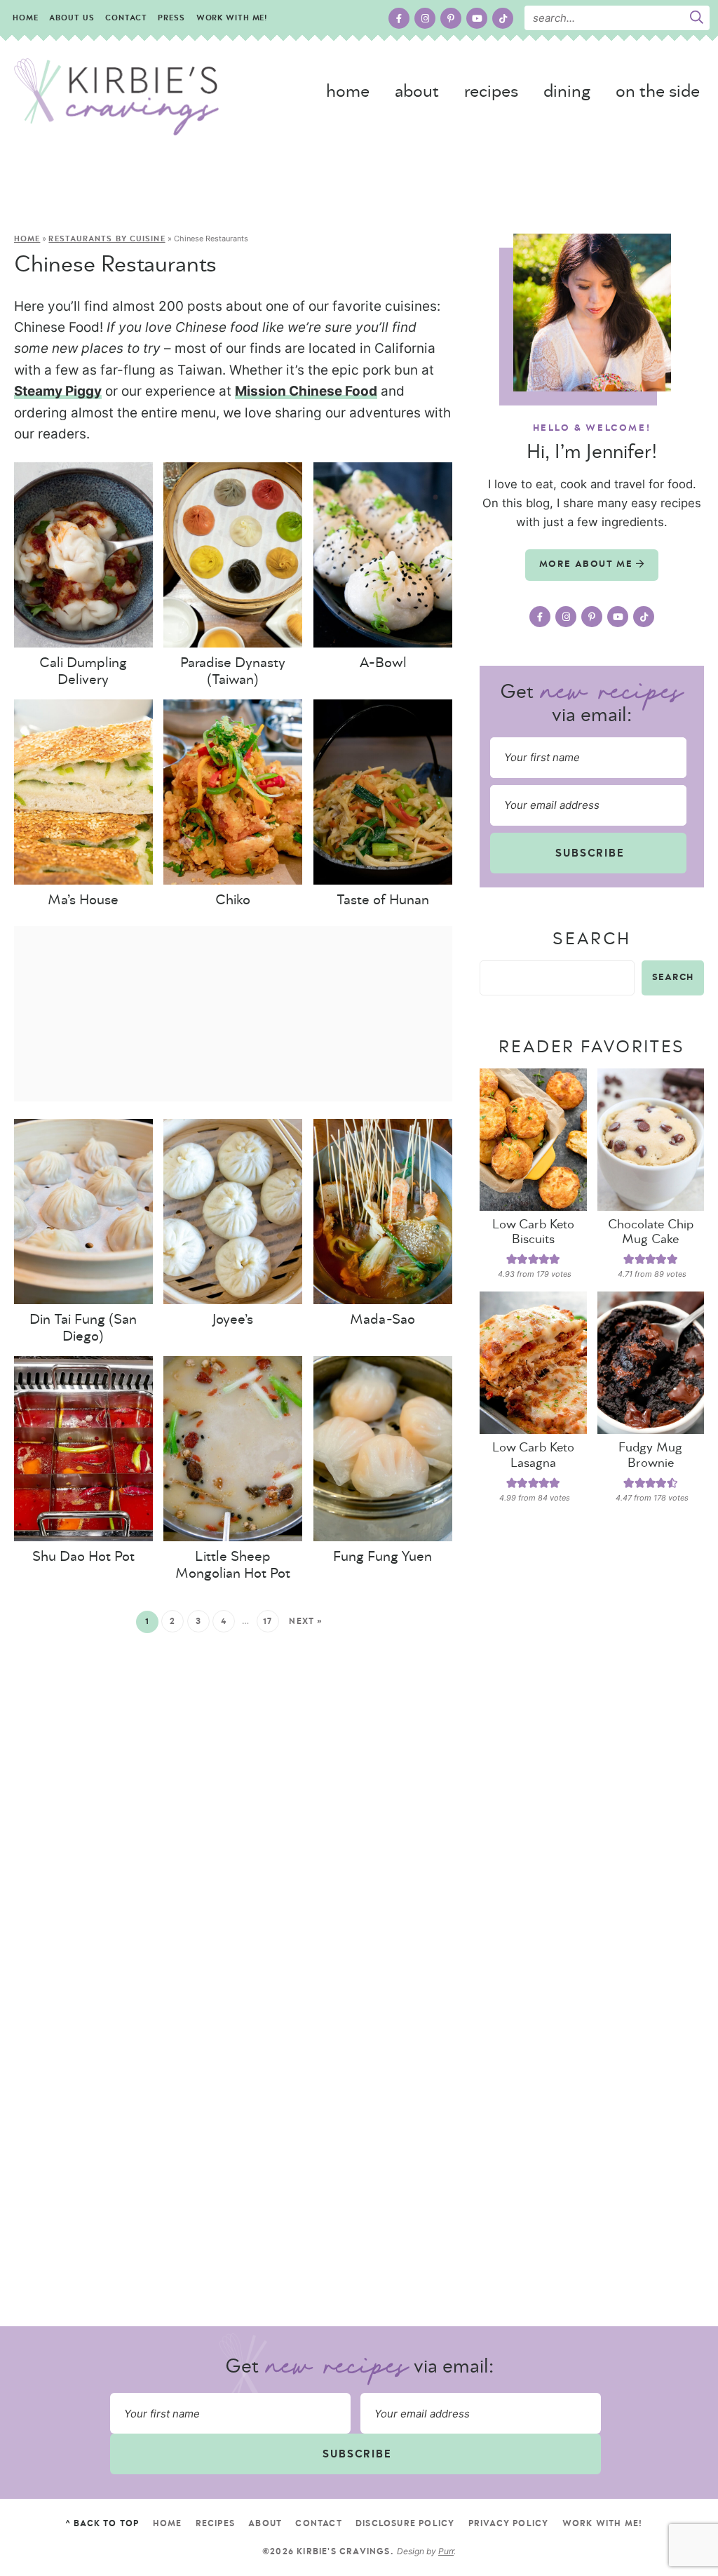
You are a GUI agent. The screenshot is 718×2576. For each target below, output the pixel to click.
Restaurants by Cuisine (107, 239)
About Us (72, 18)
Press (171, 18)
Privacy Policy (509, 2523)
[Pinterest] (451, 18)
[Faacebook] (399, 18)
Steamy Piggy (58, 391)
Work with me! (232, 18)
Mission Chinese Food (306, 391)
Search (591, 939)
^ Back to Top (102, 2523)
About (417, 92)
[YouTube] (477, 18)
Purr (446, 2551)
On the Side (658, 92)
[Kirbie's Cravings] (116, 97)
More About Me (588, 564)
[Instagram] (425, 18)
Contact (126, 18)
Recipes (491, 92)
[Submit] (696, 18)
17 (268, 1621)
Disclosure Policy (405, 2523)
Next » (306, 1621)
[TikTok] (503, 18)
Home (26, 18)
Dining (567, 92)
